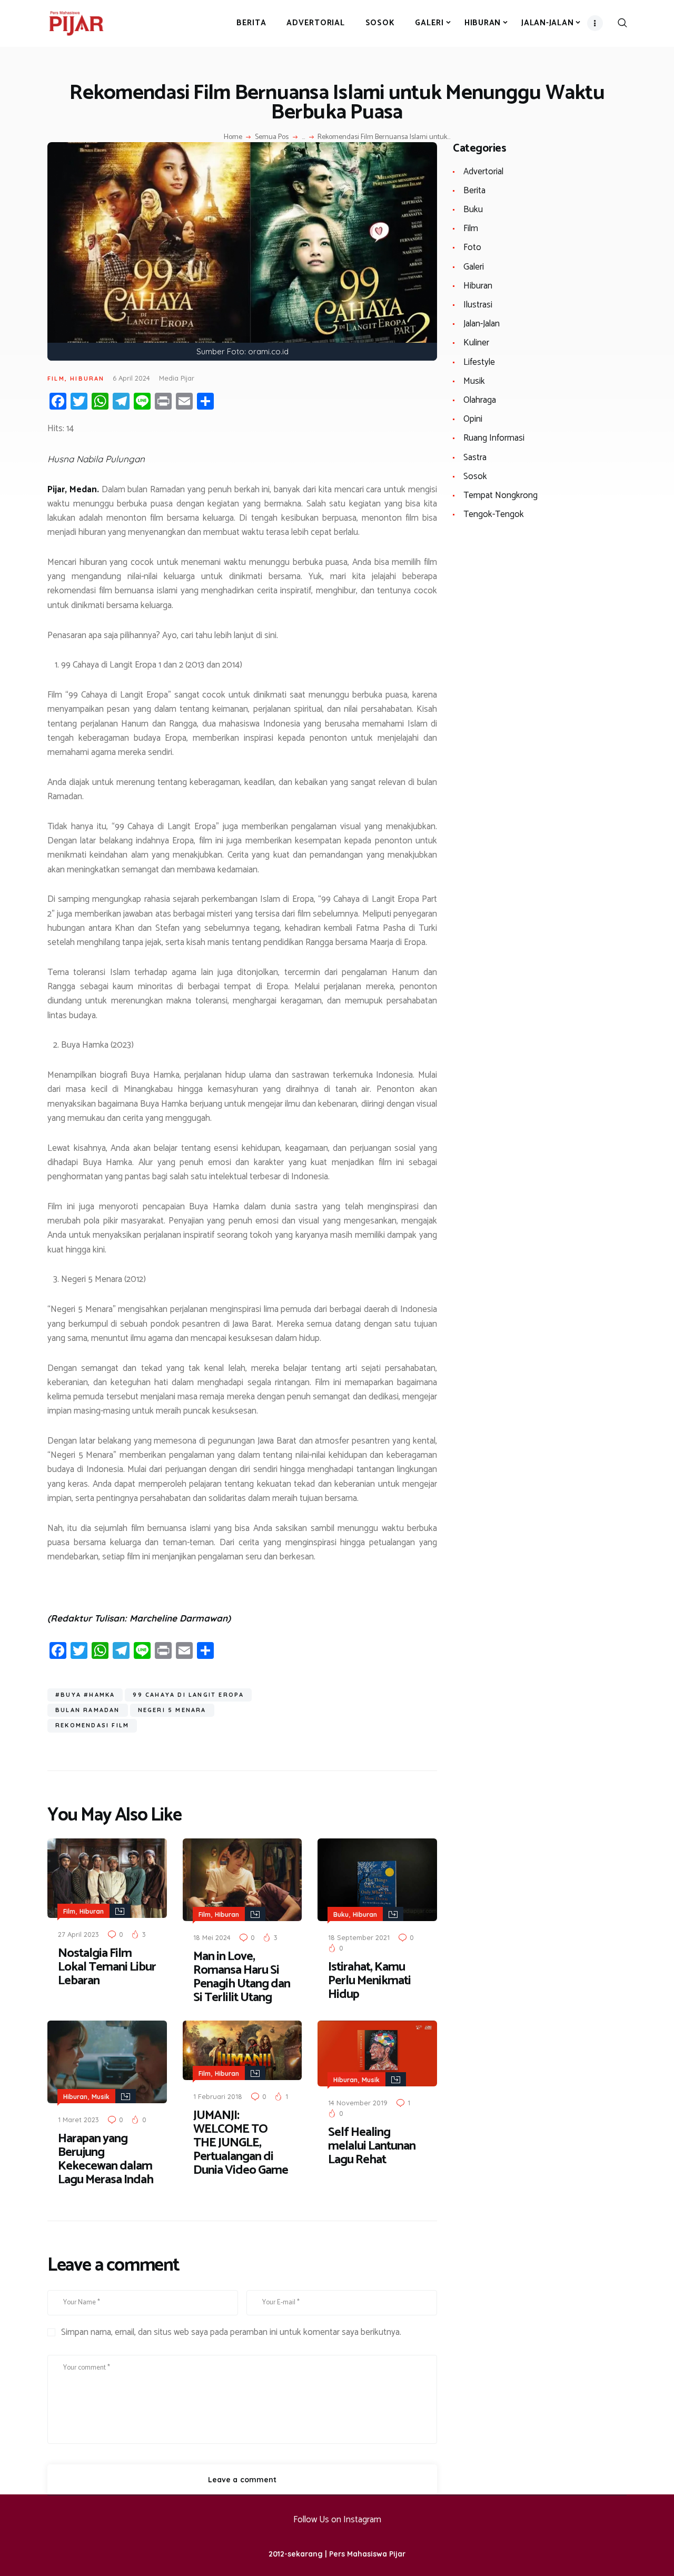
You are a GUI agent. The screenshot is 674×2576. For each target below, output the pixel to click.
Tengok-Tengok (494, 514)
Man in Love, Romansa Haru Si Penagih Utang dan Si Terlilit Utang (242, 1977)
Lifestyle (479, 362)
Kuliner (476, 343)
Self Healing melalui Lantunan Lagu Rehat (372, 2146)
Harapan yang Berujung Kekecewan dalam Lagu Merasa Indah (106, 2160)
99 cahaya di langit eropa (188, 1695)
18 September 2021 (359, 1937)
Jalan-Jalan (482, 324)
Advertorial (483, 172)
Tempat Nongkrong (500, 495)
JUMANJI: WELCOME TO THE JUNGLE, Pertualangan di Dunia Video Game (241, 2143)
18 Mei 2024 (212, 1937)
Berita (474, 191)
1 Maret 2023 (78, 2120)
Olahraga (480, 400)
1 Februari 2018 (218, 2096)
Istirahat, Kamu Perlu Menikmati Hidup (369, 1981)
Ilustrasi (478, 305)
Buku (341, 1914)
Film (56, 379)
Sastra (475, 457)
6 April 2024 (131, 378)
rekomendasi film (92, 1725)
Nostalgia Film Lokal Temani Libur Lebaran (107, 1967)
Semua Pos (272, 137)
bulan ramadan (88, 1710)
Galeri (474, 267)
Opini (473, 419)
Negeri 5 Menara (172, 1710)
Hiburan (87, 379)
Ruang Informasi (494, 438)
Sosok (475, 476)
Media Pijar (177, 378)
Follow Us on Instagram (337, 2520)
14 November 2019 (358, 2103)
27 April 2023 (78, 1934)
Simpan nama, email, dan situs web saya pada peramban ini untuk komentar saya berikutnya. (231, 2333)
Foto (472, 247)
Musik (101, 2097)
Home (233, 137)
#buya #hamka (85, 1695)
